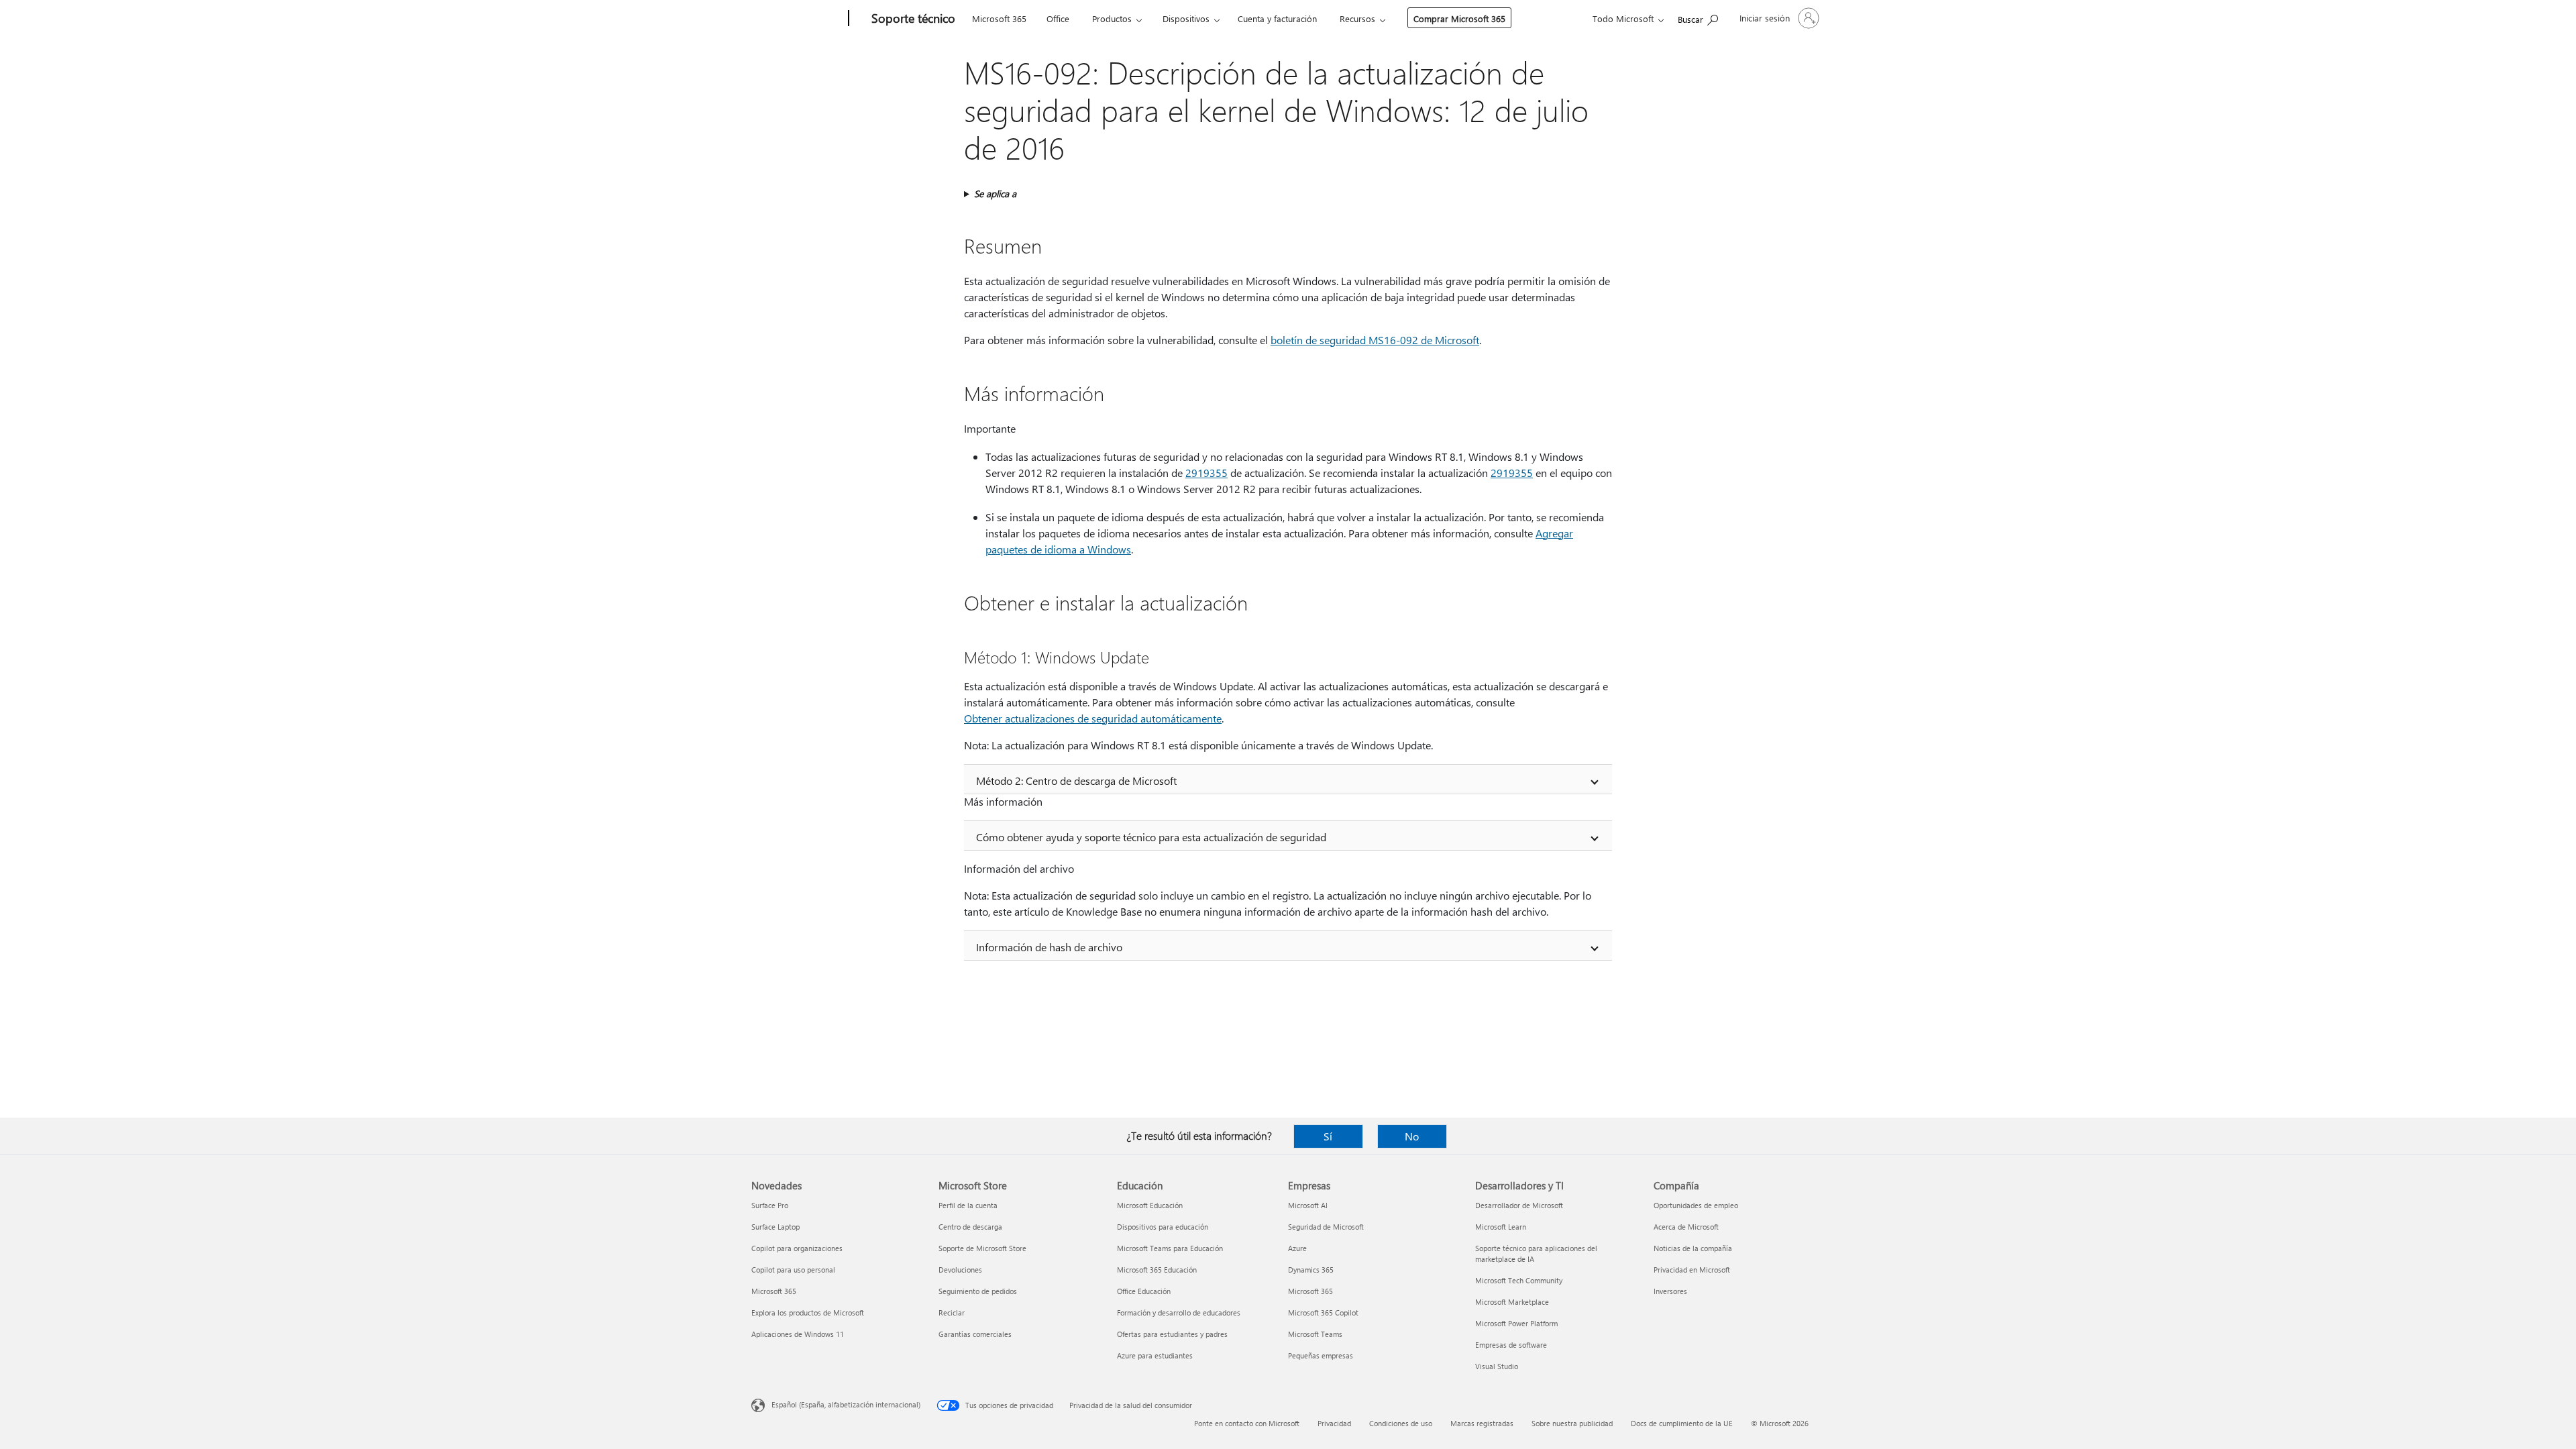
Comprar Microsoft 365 (1459, 18)
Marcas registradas (1482, 1423)
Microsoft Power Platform (1516, 1323)
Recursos (1357, 18)
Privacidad (1334, 1423)
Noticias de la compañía (1693, 1248)
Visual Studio (1497, 1366)
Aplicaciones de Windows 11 (798, 1334)
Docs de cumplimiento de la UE (1682, 1423)
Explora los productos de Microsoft (808, 1312)
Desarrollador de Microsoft (1519, 1205)
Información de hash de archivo (1049, 947)
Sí (1328, 1136)
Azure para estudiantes (1155, 1355)
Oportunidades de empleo (1696, 1205)
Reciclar (952, 1312)
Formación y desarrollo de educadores (1179, 1312)
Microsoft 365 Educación (1157, 1270)
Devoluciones (960, 1270)
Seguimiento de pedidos (978, 1291)
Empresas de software (1511, 1345)
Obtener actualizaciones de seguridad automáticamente (1093, 718)
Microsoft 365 (999, 18)
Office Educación (1144, 1291)
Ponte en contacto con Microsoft (1247, 1423)
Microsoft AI (1308, 1205)
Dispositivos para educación (1163, 1227)
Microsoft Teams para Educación (1170, 1248)
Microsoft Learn (1501, 1227)
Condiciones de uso (1401, 1423)
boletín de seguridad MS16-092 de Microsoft (1375, 340)
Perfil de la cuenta (968, 1205)
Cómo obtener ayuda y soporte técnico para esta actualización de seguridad (1151, 837)
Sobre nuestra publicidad (1572, 1423)
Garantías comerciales (975, 1334)
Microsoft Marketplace (1512, 1302)
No (1412, 1136)
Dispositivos (1186, 18)
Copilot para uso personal (793, 1270)
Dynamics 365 (1311, 1270)
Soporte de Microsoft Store (982, 1248)
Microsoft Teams (1315, 1334)
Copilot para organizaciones (797, 1248)
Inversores (1670, 1291)
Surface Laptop (775, 1227)
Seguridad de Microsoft (1326, 1227)
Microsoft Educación (1150, 1205)
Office (1058, 18)
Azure (1297, 1248)
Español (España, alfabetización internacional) (846, 1404)
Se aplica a (995, 194)
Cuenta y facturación (1277, 18)
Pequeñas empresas (1321, 1355)
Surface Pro (770, 1205)
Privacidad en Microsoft (1692, 1270)
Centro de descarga (970, 1227)
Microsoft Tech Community (1519, 1280)
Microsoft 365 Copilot (1323, 1312)
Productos (1112, 18)
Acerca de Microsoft (1686, 1227)
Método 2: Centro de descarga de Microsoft (1076, 781)
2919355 (1206, 473)
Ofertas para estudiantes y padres (1172, 1334)
